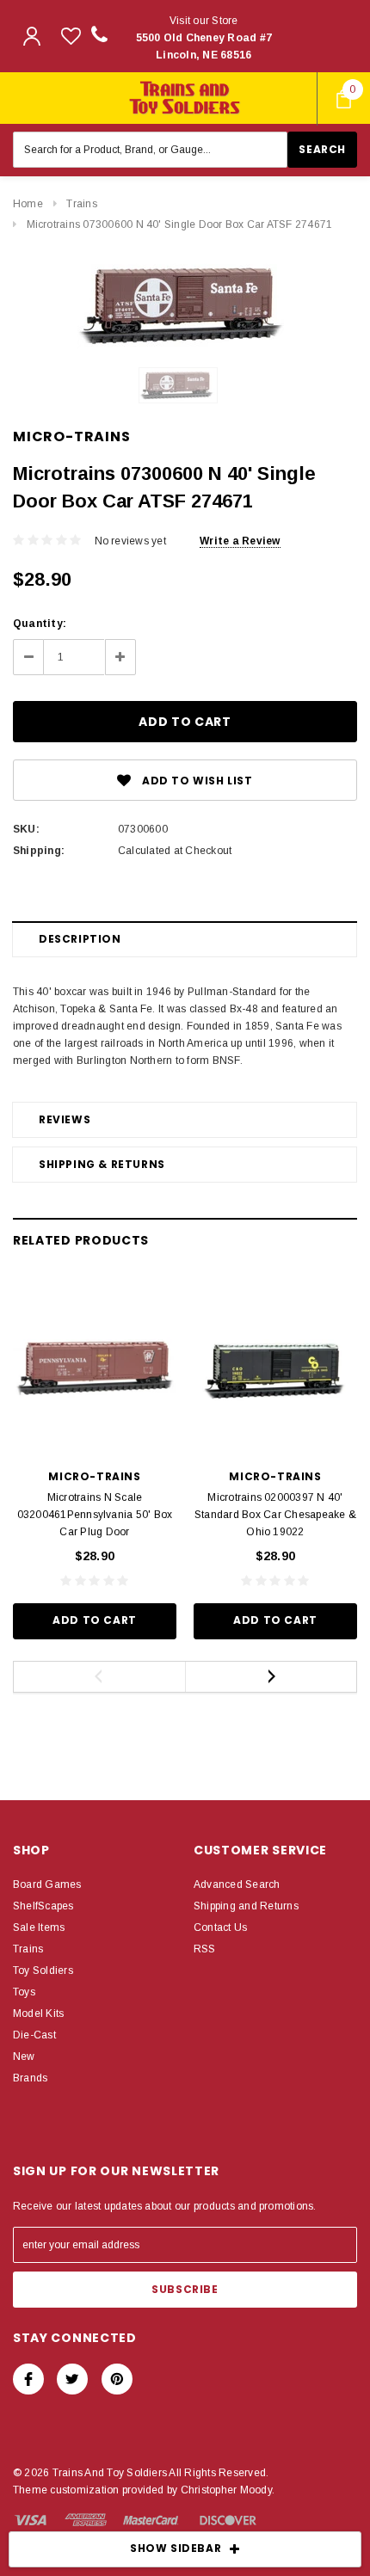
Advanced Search (237, 1884)
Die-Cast (34, 2035)
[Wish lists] (71, 36)
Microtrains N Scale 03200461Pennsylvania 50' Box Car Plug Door (95, 1515)
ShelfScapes (43, 1906)
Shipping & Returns (102, 1164)
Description (80, 939)
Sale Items (39, 1927)
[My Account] (32, 36)
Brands (30, 2078)
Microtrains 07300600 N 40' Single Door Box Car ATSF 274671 (180, 224)
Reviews (65, 1119)
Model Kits (38, 2013)
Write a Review (240, 541)
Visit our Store (204, 38)
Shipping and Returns (246, 1906)
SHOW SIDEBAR (176, 2548)
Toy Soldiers (43, 1970)
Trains (81, 204)
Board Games (47, 1884)
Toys (24, 1992)
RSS (205, 1949)
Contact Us (220, 1927)
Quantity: (40, 624)
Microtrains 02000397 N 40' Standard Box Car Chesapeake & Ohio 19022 (275, 1515)
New (24, 2056)
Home (28, 204)
